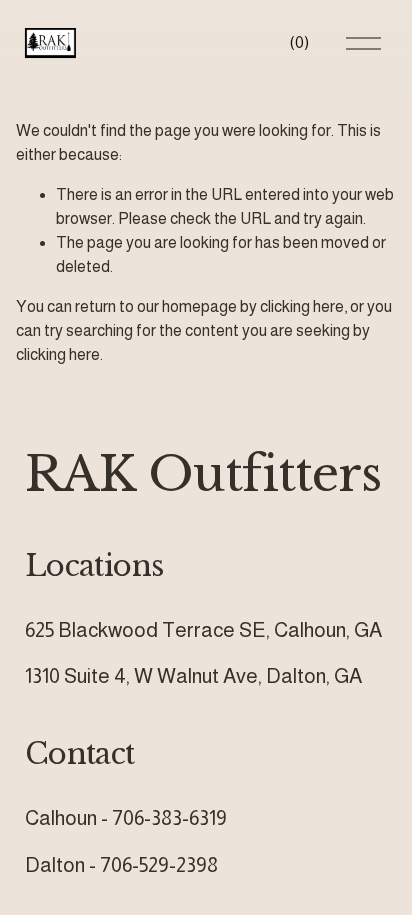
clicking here (302, 306)
